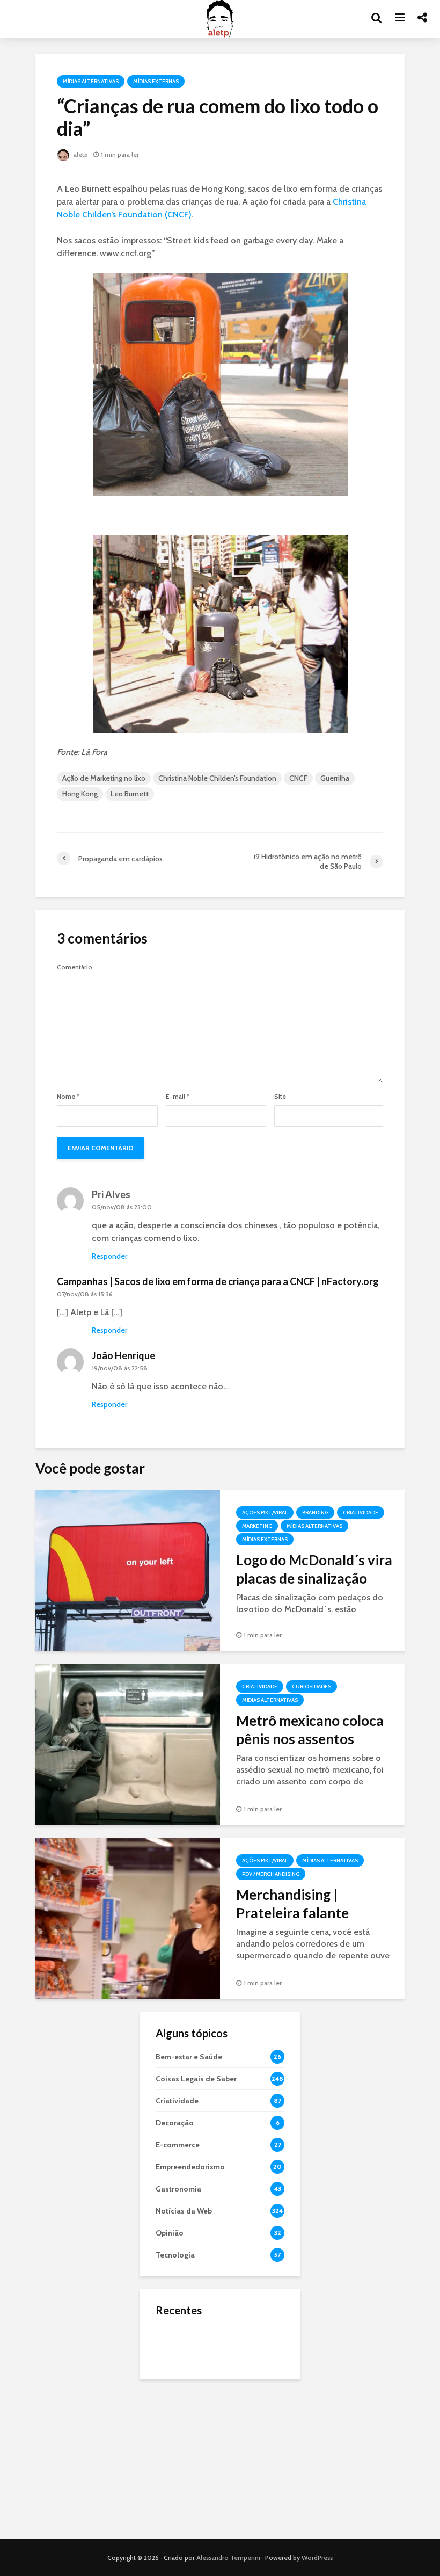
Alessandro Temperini (228, 2557)
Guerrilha (335, 778)
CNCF (298, 778)
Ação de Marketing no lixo (104, 778)
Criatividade (361, 1512)
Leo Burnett (130, 794)
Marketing (257, 1526)
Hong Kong (80, 794)
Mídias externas (156, 81)
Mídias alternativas (91, 81)
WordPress (317, 2557)
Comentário (75, 967)
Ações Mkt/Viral (265, 1512)
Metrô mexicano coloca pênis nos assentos (310, 1730)
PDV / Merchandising (271, 1874)
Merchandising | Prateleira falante (292, 1904)
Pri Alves (111, 1194)
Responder (109, 1256)
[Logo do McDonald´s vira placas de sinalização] (128, 1570)
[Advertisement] (220, 2459)
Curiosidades (311, 1686)
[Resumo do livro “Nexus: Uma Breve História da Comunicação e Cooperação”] (177, 2387)
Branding (315, 1512)
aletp (80, 154)
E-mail (178, 1097)
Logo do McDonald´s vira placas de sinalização (314, 1569)
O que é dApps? (233, 2334)
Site (280, 1097)
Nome (68, 1097)
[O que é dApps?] (177, 2344)
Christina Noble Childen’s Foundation (217, 778)
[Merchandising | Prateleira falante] (128, 1918)
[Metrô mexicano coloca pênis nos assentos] (128, 1744)
